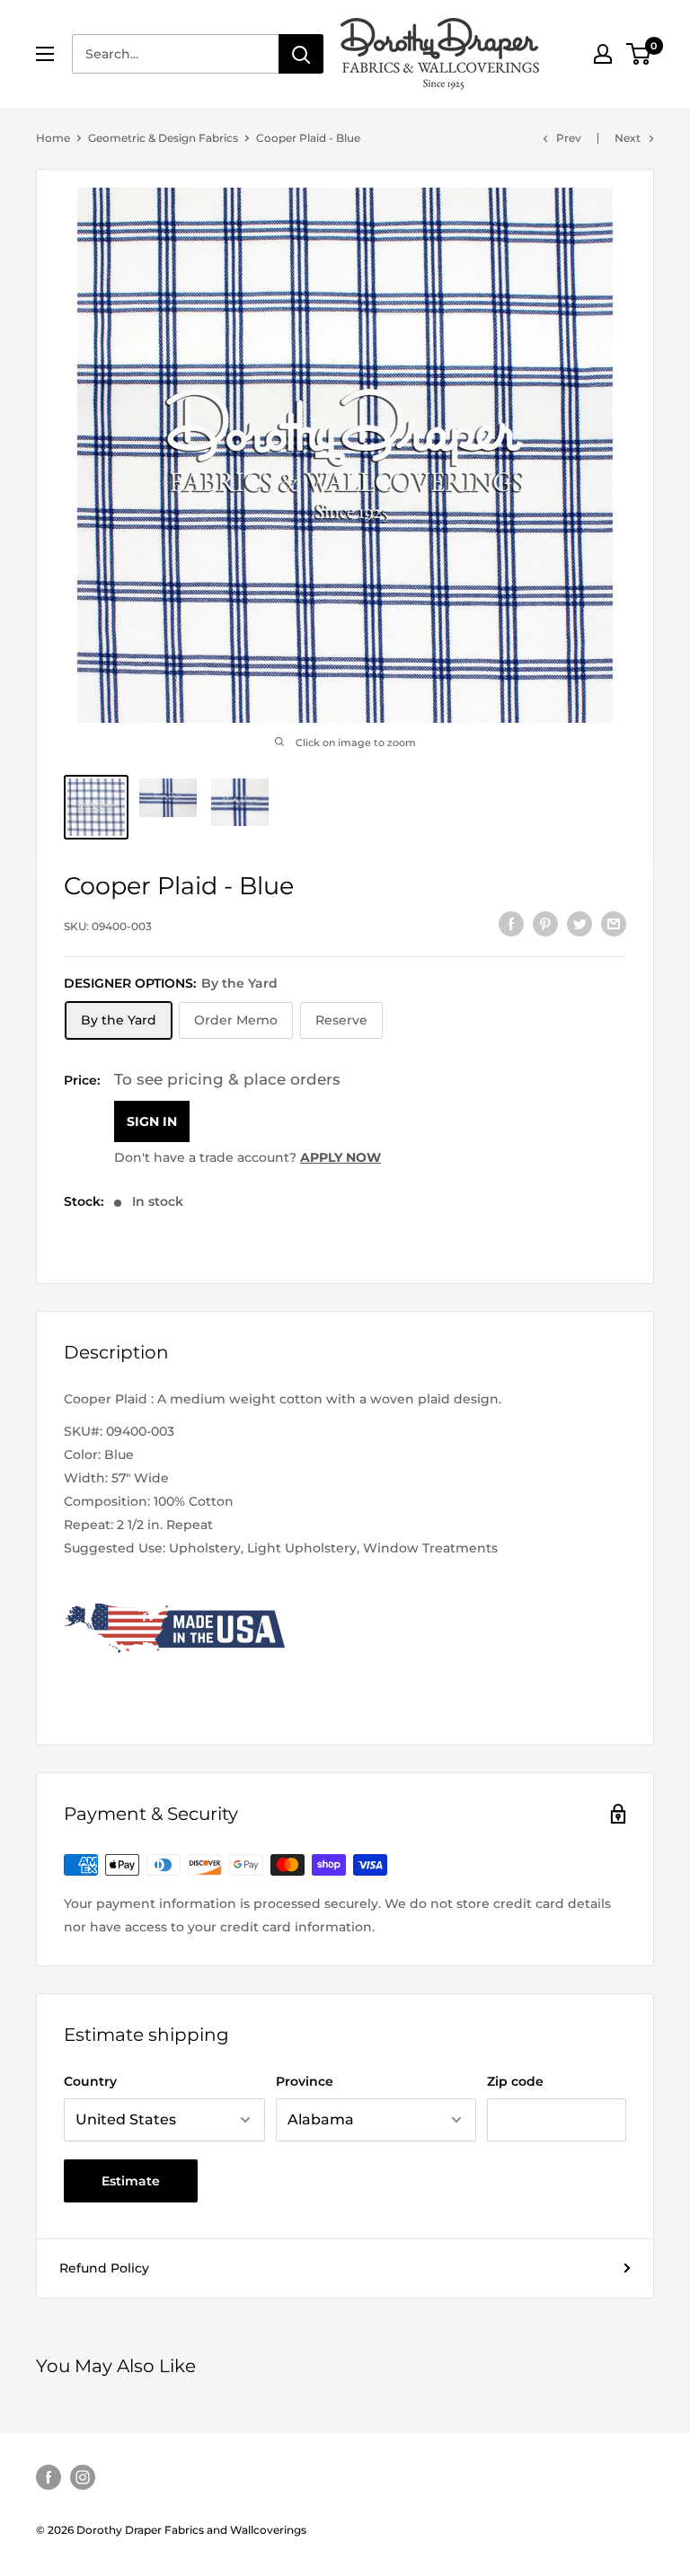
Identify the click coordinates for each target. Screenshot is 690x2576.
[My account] (603, 54)
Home (53, 138)
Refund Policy (104, 2268)
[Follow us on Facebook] (49, 2477)
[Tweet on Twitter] (579, 924)
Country (90, 2081)
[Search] (301, 54)
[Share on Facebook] (511, 924)
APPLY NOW (341, 1157)
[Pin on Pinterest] (545, 924)
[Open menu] (45, 54)
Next (628, 138)
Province (305, 2081)
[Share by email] (614, 924)
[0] (639, 54)
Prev (569, 138)
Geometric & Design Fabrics (163, 138)
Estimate (131, 2181)
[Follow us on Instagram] (83, 2477)
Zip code (515, 2081)
